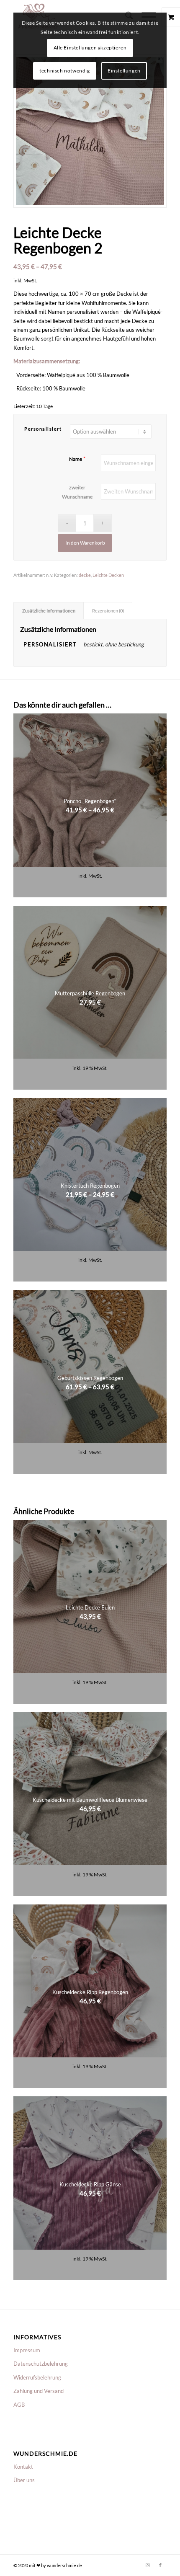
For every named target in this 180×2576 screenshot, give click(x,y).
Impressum (27, 2350)
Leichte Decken (108, 575)
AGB (19, 2405)
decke (85, 575)
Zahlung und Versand (39, 2391)
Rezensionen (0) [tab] (108, 611)
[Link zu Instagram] (148, 2565)
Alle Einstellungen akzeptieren (90, 48)
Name (76, 459)
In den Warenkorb (85, 543)
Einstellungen (124, 71)
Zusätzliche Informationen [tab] (49, 611)
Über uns (24, 2480)
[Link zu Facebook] (160, 2565)
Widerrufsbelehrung (37, 2377)
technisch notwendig (64, 71)
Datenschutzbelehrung (41, 2364)
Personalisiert (43, 429)
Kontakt (23, 2467)
